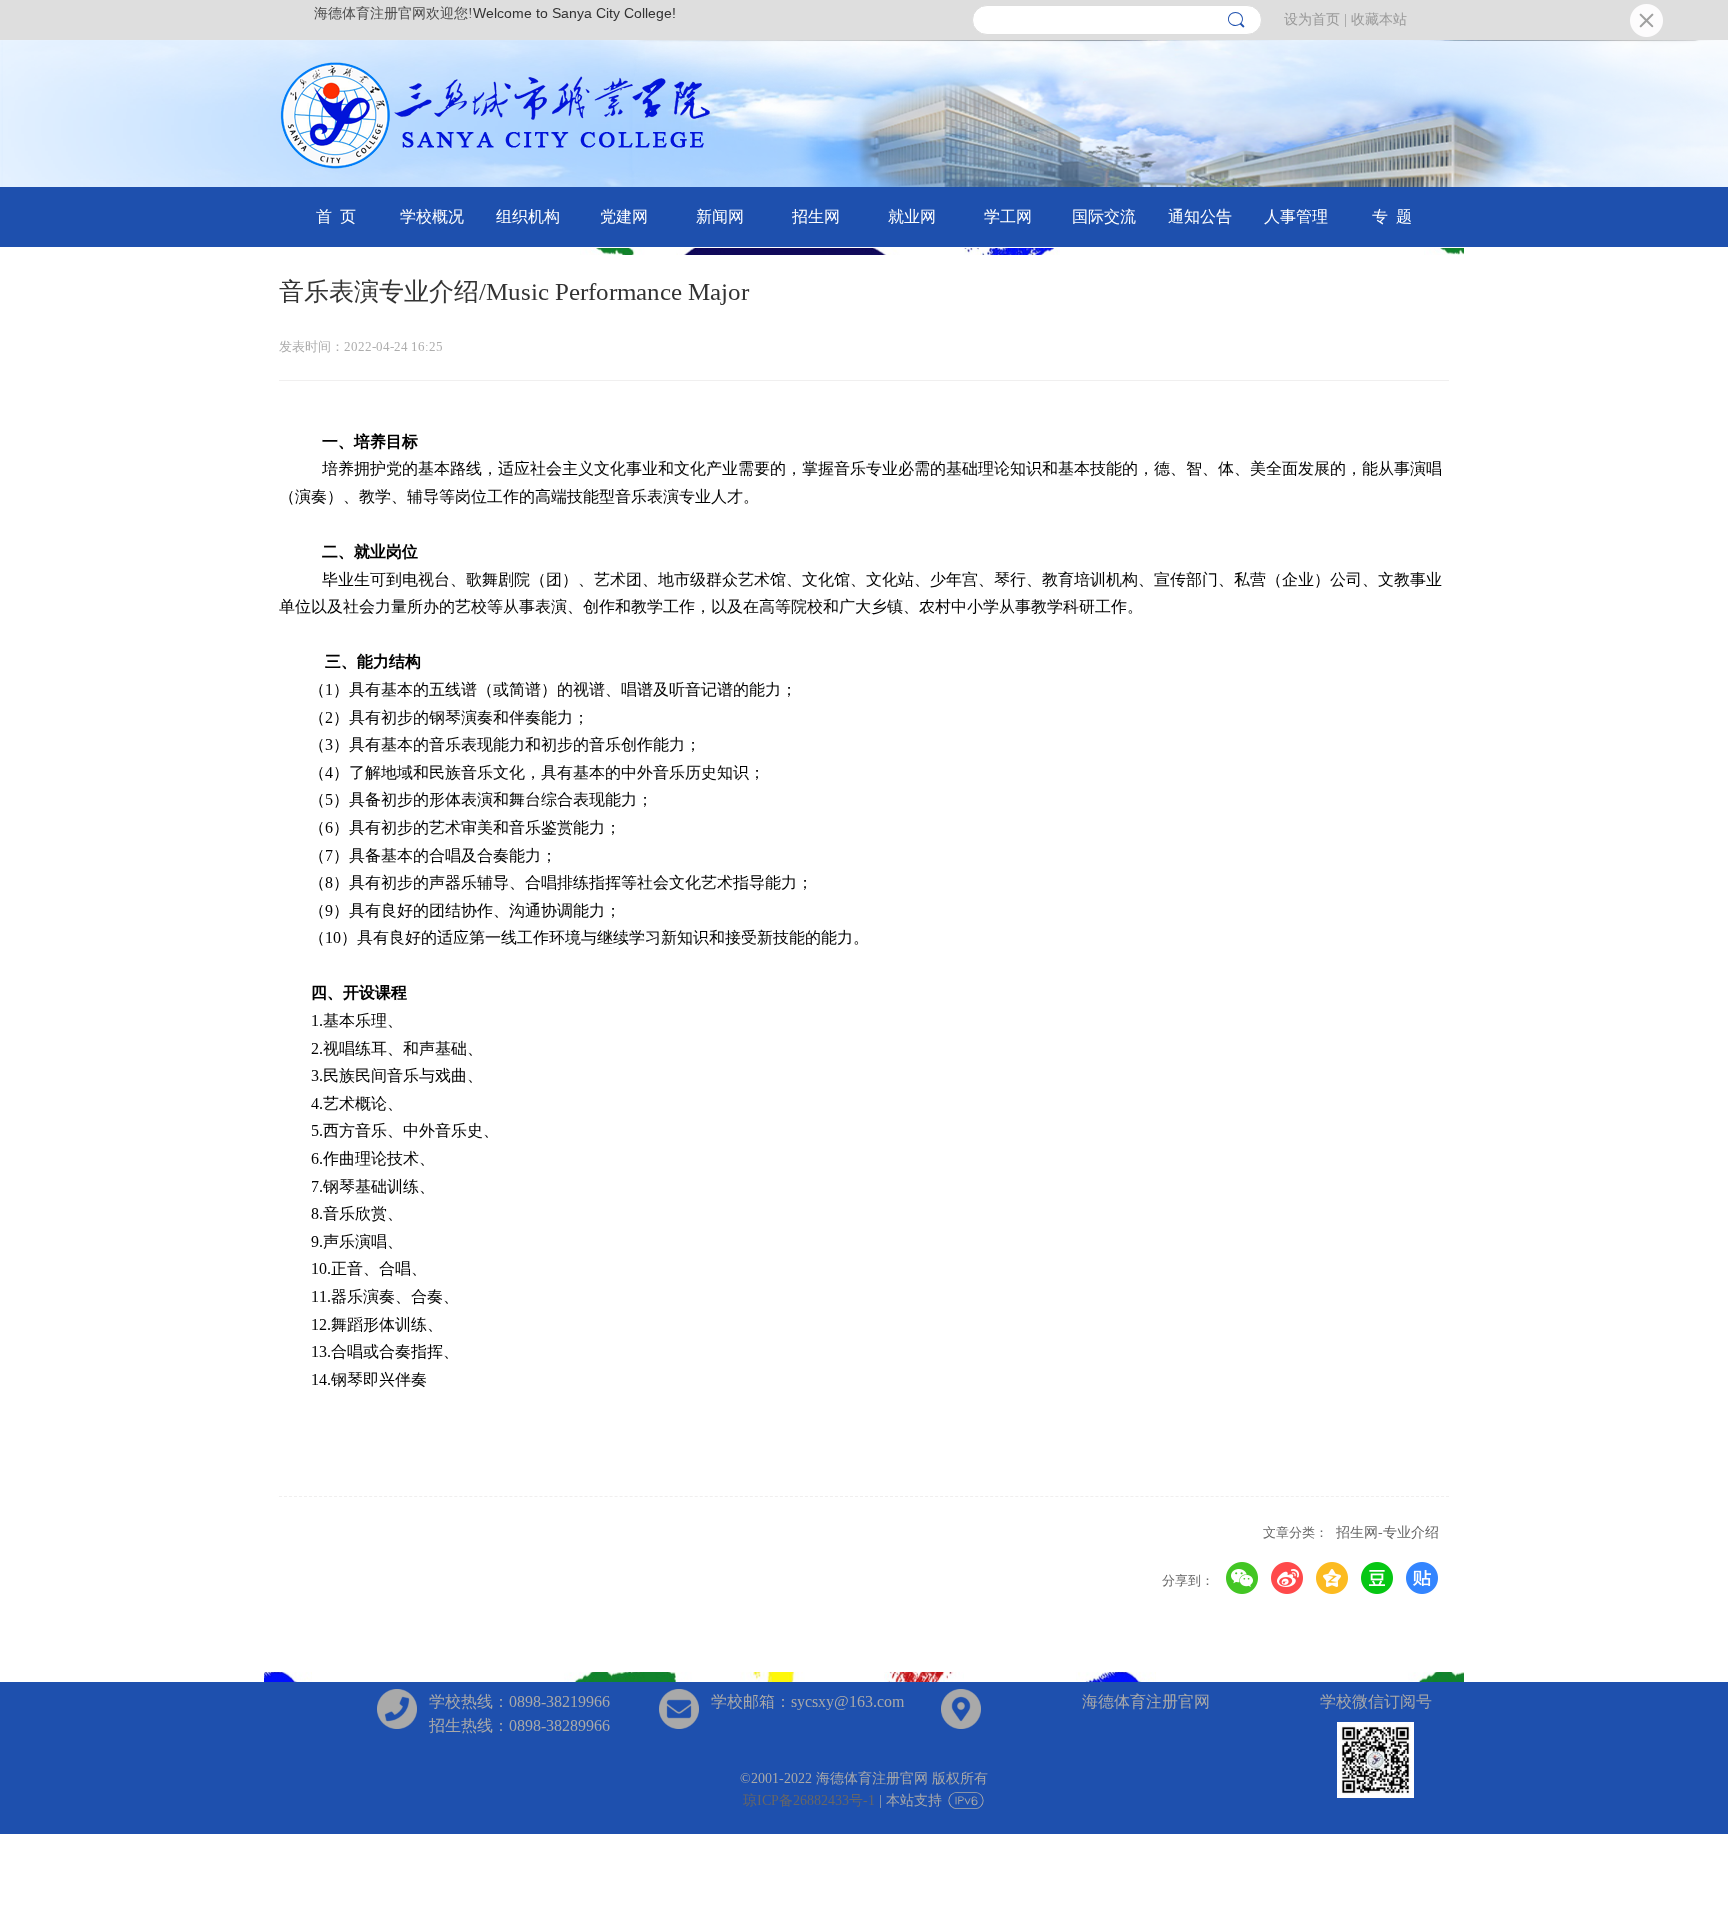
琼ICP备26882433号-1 (809, 1800)
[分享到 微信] (1242, 1578)
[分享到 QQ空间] (1332, 1578)
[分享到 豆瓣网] (1377, 1578)
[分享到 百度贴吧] (1422, 1578)
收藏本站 (1379, 19)
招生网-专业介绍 (1387, 1532)
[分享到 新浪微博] (1287, 1578)
